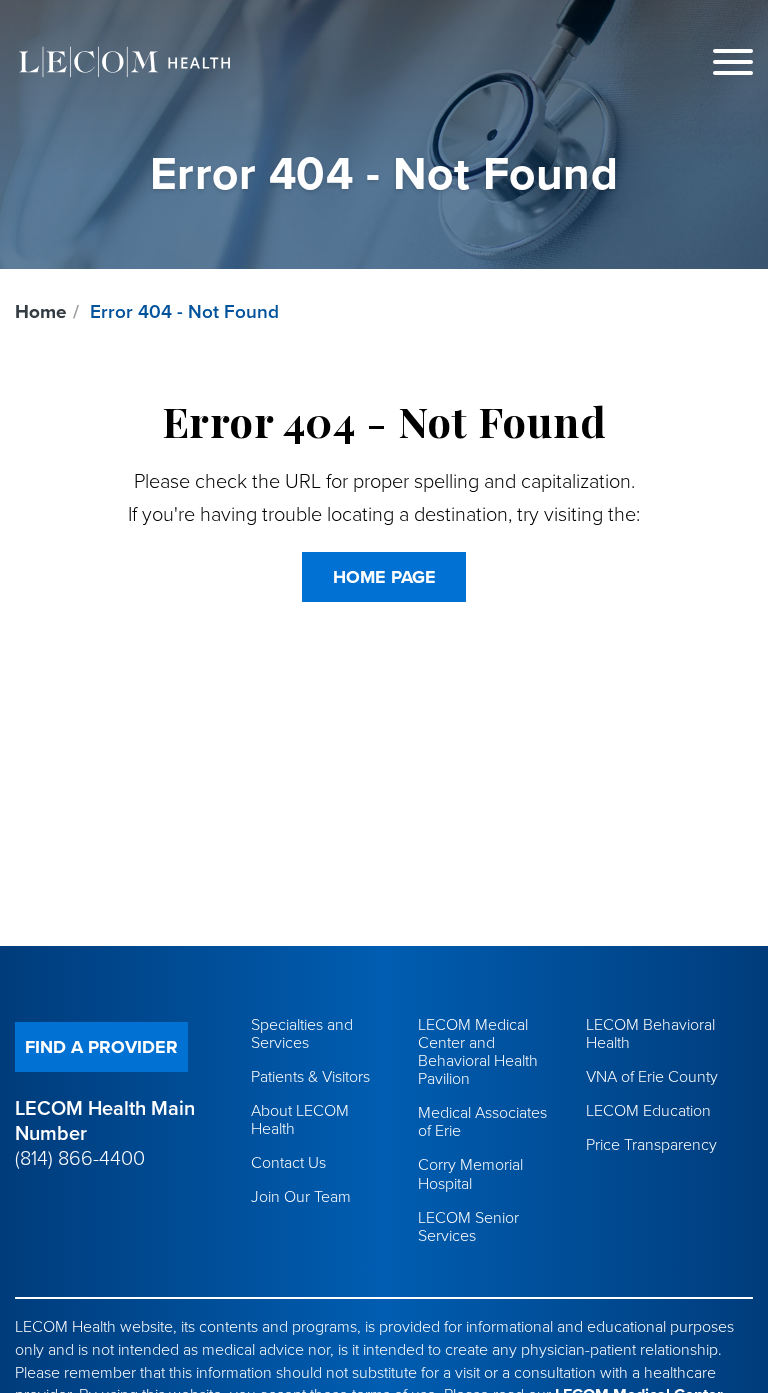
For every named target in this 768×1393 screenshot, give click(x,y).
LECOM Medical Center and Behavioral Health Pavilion (478, 1052)
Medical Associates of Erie (482, 1122)
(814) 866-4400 (80, 1159)
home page (384, 577)
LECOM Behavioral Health (650, 1034)
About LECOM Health (300, 1120)
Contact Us (288, 1163)
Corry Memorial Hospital (470, 1174)
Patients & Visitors (310, 1077)
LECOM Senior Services (468, 1227)
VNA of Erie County (652, 1077)
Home (41, 312)
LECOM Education (648, 1111)
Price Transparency (651, 1145)
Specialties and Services (302, 1034)
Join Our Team (301, 1197)
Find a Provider (101, 1047)
